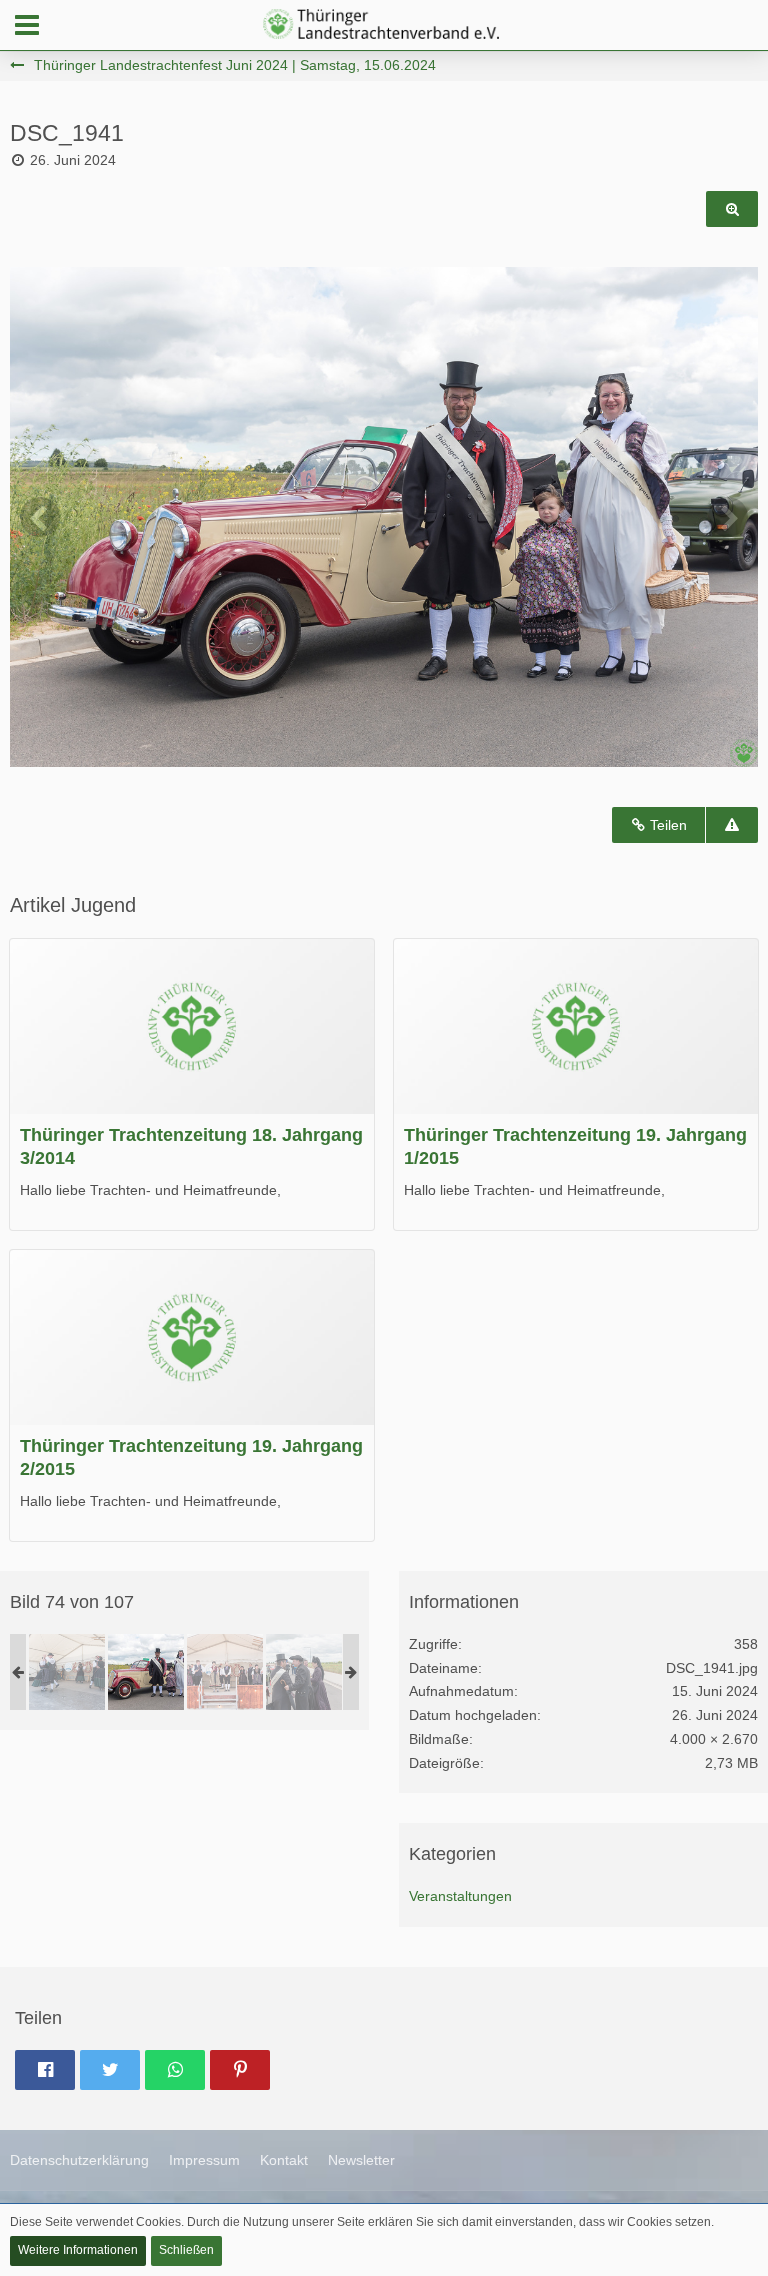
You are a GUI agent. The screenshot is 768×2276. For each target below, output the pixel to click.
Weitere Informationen (78, 2250)
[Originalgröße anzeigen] (732, 209)
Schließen (186, 2250)
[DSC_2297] (225, 1672)
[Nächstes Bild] (728, 517)
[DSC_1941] (146, 1672)
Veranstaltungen (460, 1896)
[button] (27, 25)
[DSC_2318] (67, 1672)
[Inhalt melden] (732, 825)
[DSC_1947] (304, 1672)
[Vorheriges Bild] (40, 517)
